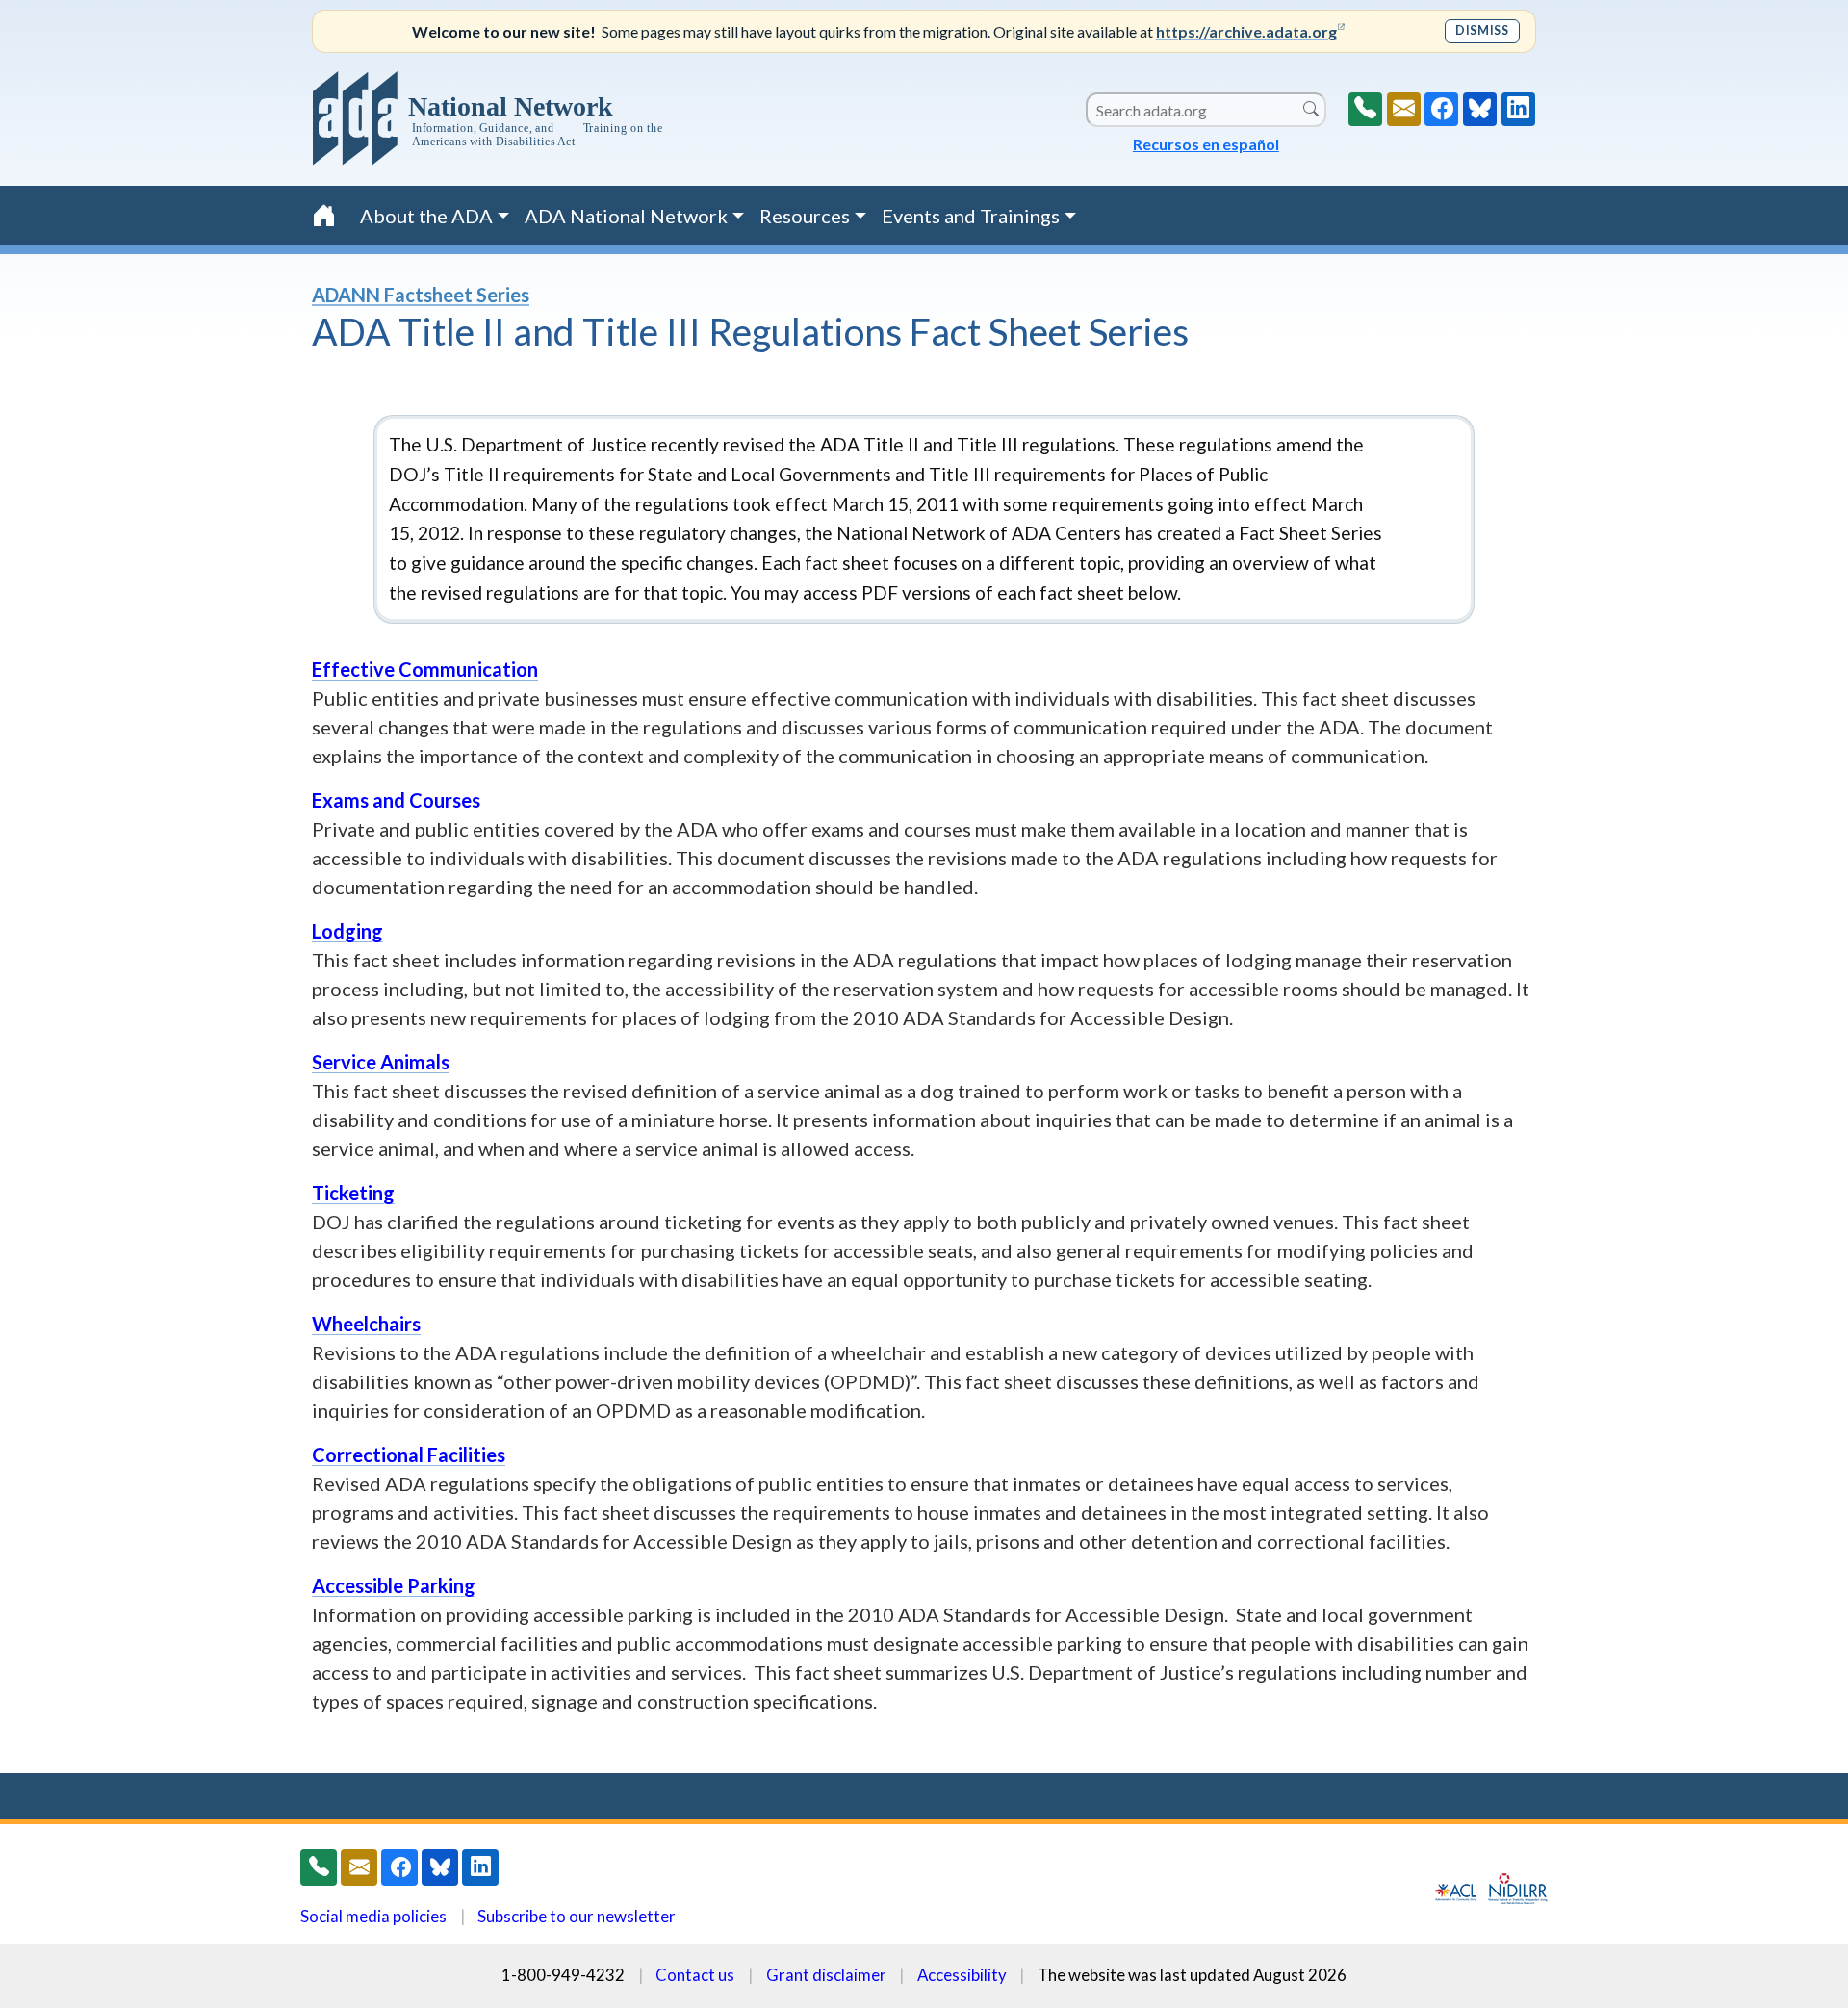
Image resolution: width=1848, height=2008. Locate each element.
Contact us (695, 1975)
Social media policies (373, 1916)
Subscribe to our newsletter (577, 1916)
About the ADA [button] (426, 216)
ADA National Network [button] (626, 216)
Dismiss (1482, 30)
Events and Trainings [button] (971, 216)
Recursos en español (1206, 144)
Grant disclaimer (826, 1975)
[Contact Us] (1404, 109)
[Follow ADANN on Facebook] (1441, 109)
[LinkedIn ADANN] (1518, 109)
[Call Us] (1365, 109)
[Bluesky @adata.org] (1480, 109)
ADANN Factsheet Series (421, 295)
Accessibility (962, 1975)
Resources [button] (805, 216)
